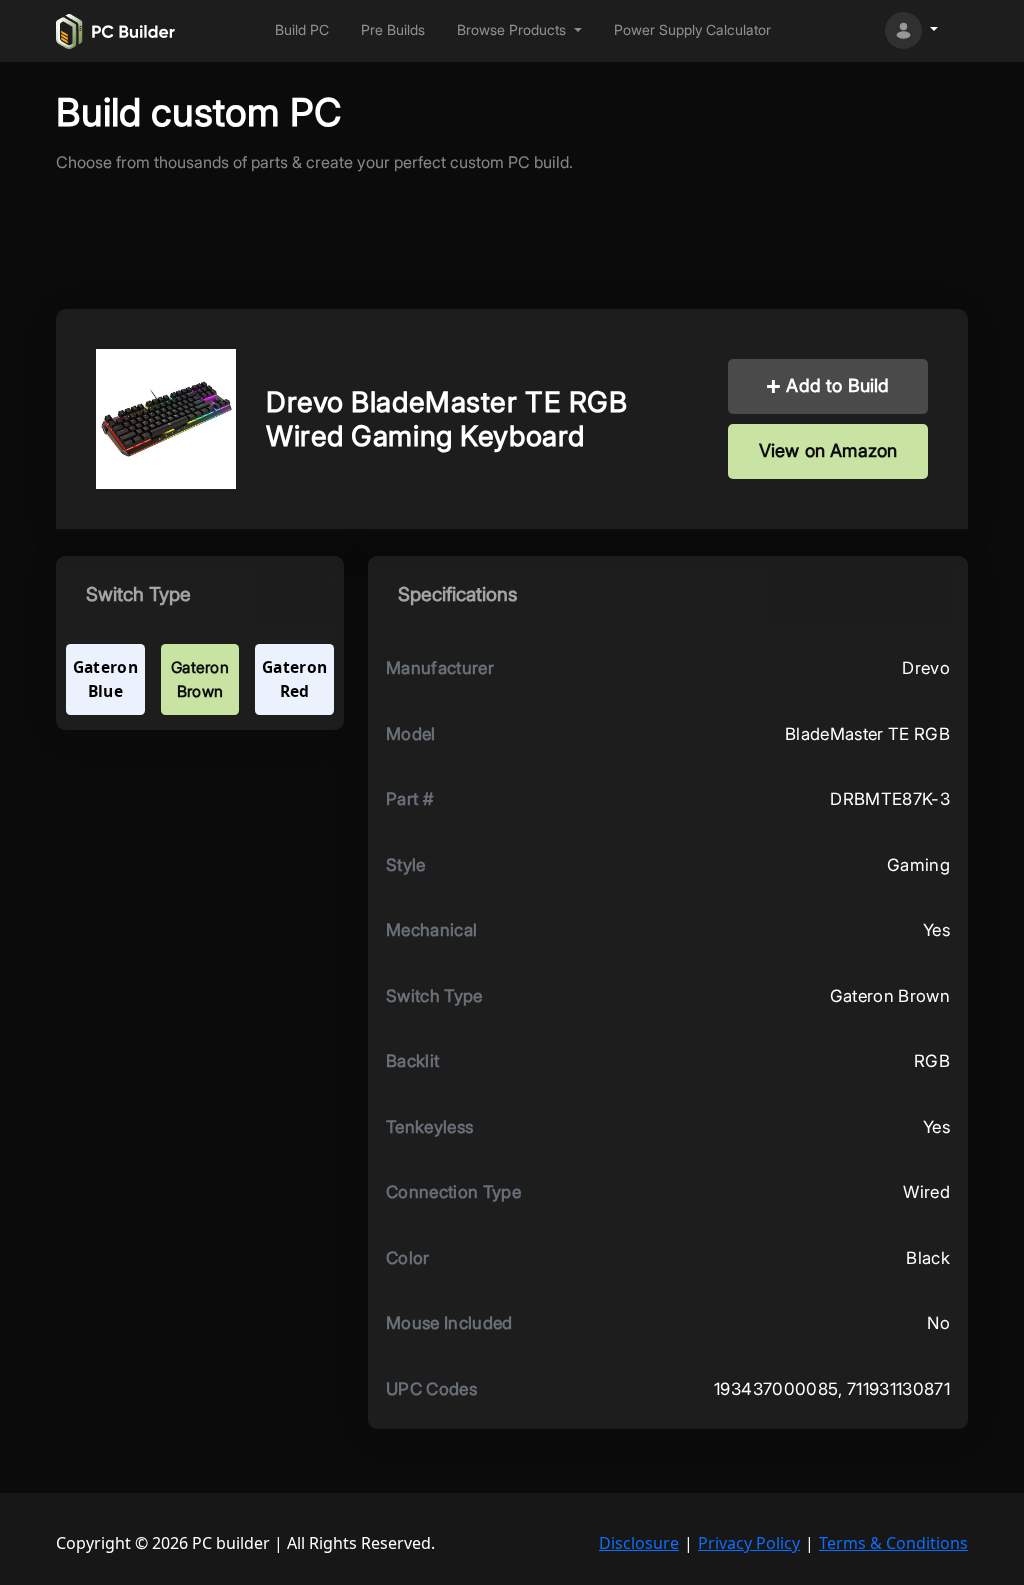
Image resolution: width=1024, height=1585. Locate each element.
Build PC (302, 29)
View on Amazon (828, 450)
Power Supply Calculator (692, 29)
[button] (519, 30)
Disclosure (639, 1543)
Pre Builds (393, 29)
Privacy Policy (749, 1543)
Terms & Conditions (893, 1543)
